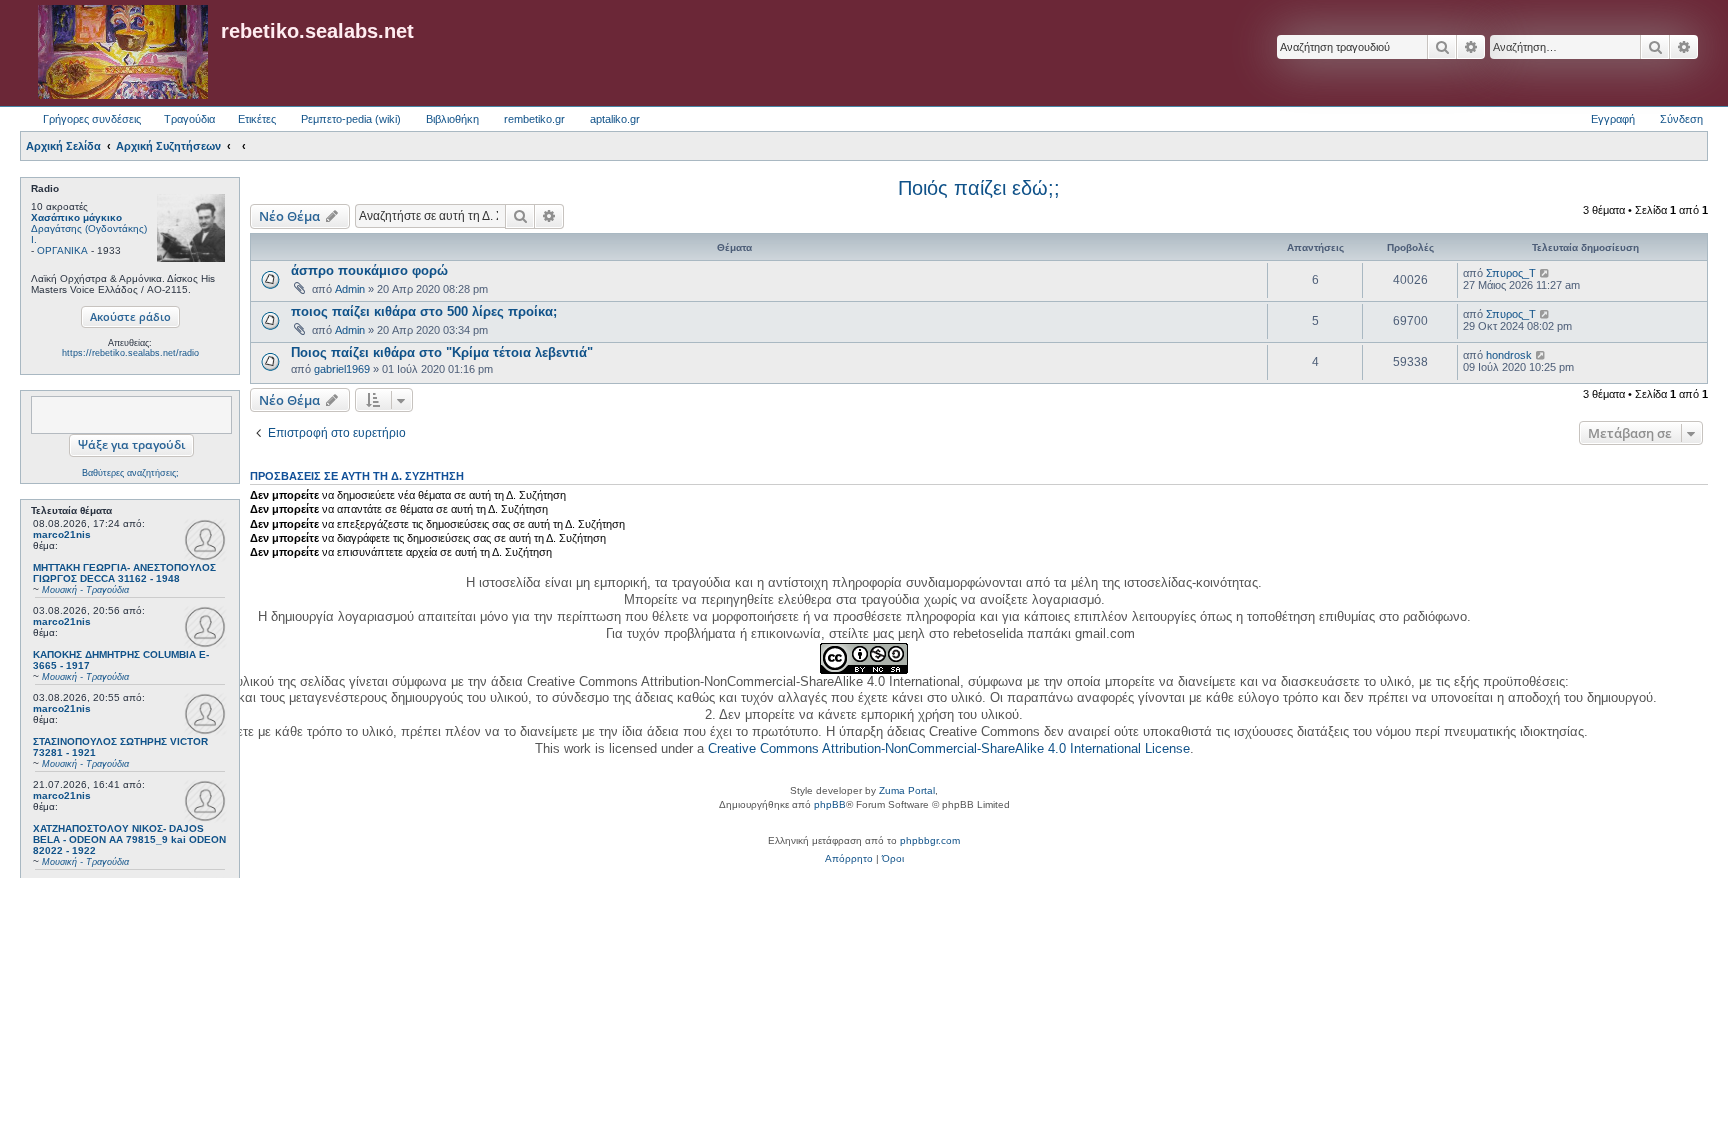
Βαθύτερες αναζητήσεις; (130, 473)
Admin (350, 289)
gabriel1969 (342, 369)
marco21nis (62, 534)
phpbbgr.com (930, 840)
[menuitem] (849, 859)
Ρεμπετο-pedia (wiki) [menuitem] (351, 119)
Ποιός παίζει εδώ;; (979, 188)
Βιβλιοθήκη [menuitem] (452, 119)
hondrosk (1509, 355)
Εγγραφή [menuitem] (1613, 119)
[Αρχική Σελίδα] (123, 53)
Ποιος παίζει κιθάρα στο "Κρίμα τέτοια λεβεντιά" (442, 352)
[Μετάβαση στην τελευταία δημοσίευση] (1545, 273)
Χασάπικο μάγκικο (76, 217)
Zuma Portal (907, 790)
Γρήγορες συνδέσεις (92, 119)
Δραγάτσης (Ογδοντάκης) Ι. (89, 234)
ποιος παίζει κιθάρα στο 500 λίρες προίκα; (424, 311)
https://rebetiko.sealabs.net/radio (130, 353)
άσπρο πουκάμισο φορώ (369, 270)
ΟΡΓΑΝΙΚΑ (62, 250)
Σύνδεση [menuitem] (1681, 119)
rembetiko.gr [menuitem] (534, 119)
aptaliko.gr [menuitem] (615, 119)
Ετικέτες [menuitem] (257, 119)
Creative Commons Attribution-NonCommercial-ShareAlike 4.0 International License (949, 748)
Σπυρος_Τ (1511, 273)
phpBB (830, 804)
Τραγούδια (189, 119)
